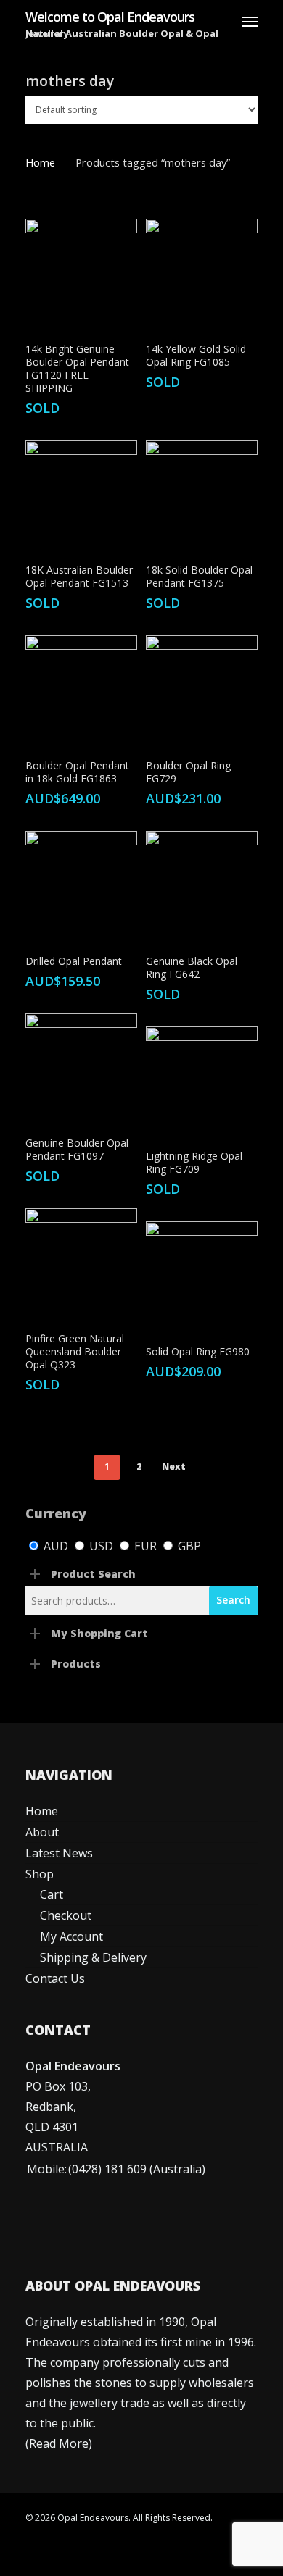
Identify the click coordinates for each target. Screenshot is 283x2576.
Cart (52, 1894)
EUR (145, 1546)
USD (101, 1546)
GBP (188, 1546)
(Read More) (59, 2443)
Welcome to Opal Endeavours (110, 17)
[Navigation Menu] (250, 21)
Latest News (59, 1853)
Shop (40, 1874)
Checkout (66, 1915)
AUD (56, 1546)
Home (40, 162)
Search (233, 1600)
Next (174, 1467)
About (42, 1832)
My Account (71, 1936)
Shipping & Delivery (93, 1957)
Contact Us (55, 1978)
